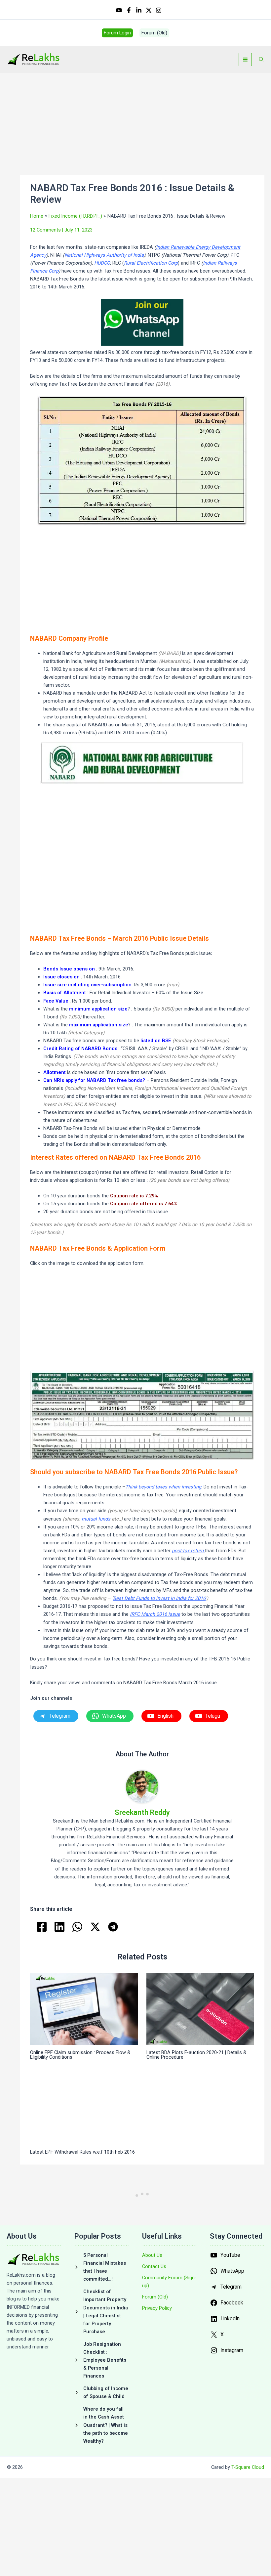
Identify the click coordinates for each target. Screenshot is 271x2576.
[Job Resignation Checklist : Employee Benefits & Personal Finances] (102, 2360)
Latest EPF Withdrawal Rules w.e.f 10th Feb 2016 (82, 2152)
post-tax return (188, 1551)
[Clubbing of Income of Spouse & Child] (102, 2392)
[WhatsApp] (77, 1927)
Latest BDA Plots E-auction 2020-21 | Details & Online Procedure (196, 2055)
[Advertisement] (142, 126)
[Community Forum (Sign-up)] (169, 2282)
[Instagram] (159, 10)
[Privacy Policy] (157, 2308)
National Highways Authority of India (104, 255)
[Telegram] (113, 1927)
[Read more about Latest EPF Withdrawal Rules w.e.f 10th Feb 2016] (84, 2108)
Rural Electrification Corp (151, 263)
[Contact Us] (154, 2266)
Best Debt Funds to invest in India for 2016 (159, 1598)
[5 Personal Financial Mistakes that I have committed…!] (102, 2267)
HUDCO (102, 263)
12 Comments (45, 230)
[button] (117, 33)
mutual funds (96, 1519)
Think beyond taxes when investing (163, 1487)
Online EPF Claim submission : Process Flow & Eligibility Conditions (80, 2055)
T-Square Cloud (248, 2467)
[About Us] (152, 2255)
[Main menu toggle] (245, 60)
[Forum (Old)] (155, 2297)
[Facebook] (129, 10)
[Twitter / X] (149, 10)
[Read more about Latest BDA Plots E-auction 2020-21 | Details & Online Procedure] (200, 2009)
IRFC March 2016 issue (155, 1614)
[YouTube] (119, 10)
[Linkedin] (139, 10)
